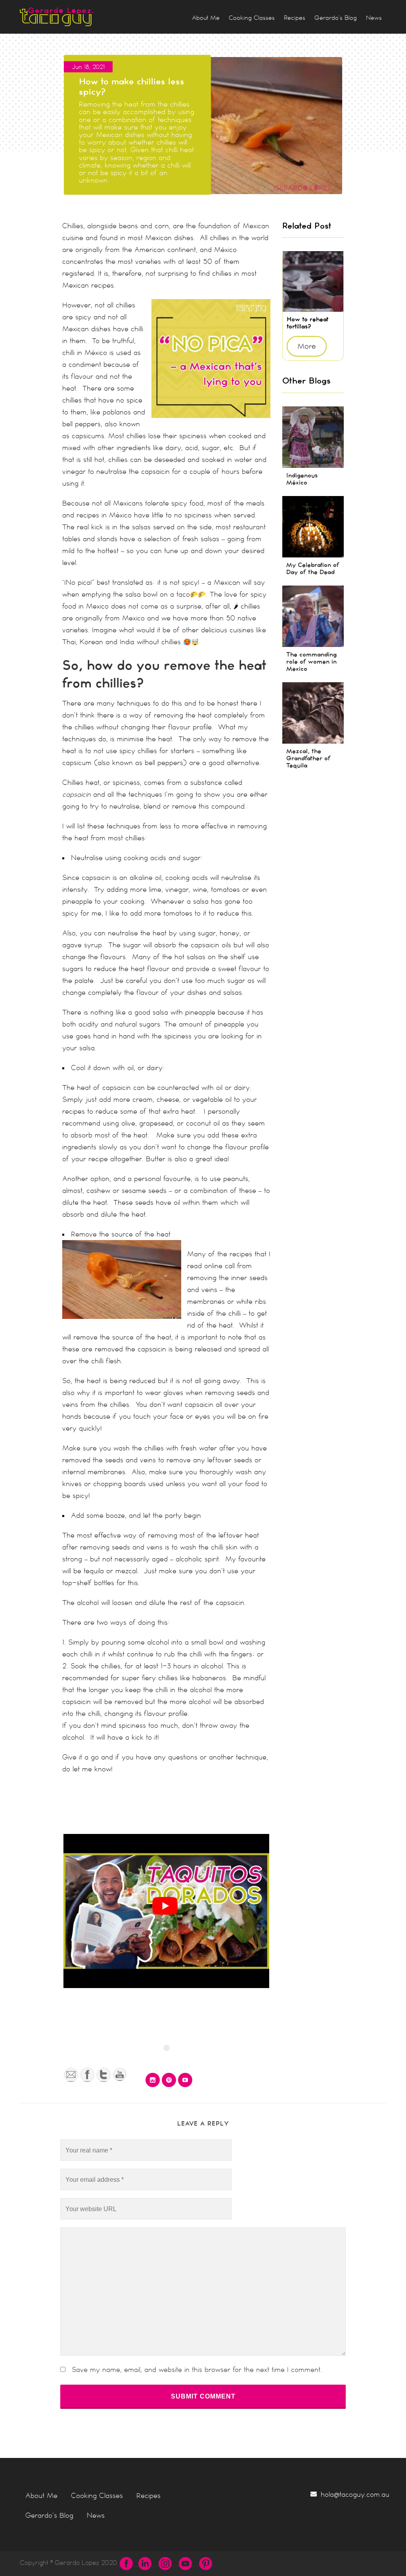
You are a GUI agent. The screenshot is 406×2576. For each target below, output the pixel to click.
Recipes (148, 2496)
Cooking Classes (97, 2496)
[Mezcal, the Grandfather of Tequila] (313, 713)
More (307, 346)
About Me (41, 2496)
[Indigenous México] (313, 437)
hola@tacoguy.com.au (355, 2494)
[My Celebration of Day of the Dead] (313, 527)
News (96, 2515)
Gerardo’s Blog (49, 2515)
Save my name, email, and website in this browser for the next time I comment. (197, 2370)
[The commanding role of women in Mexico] (313, 616)
